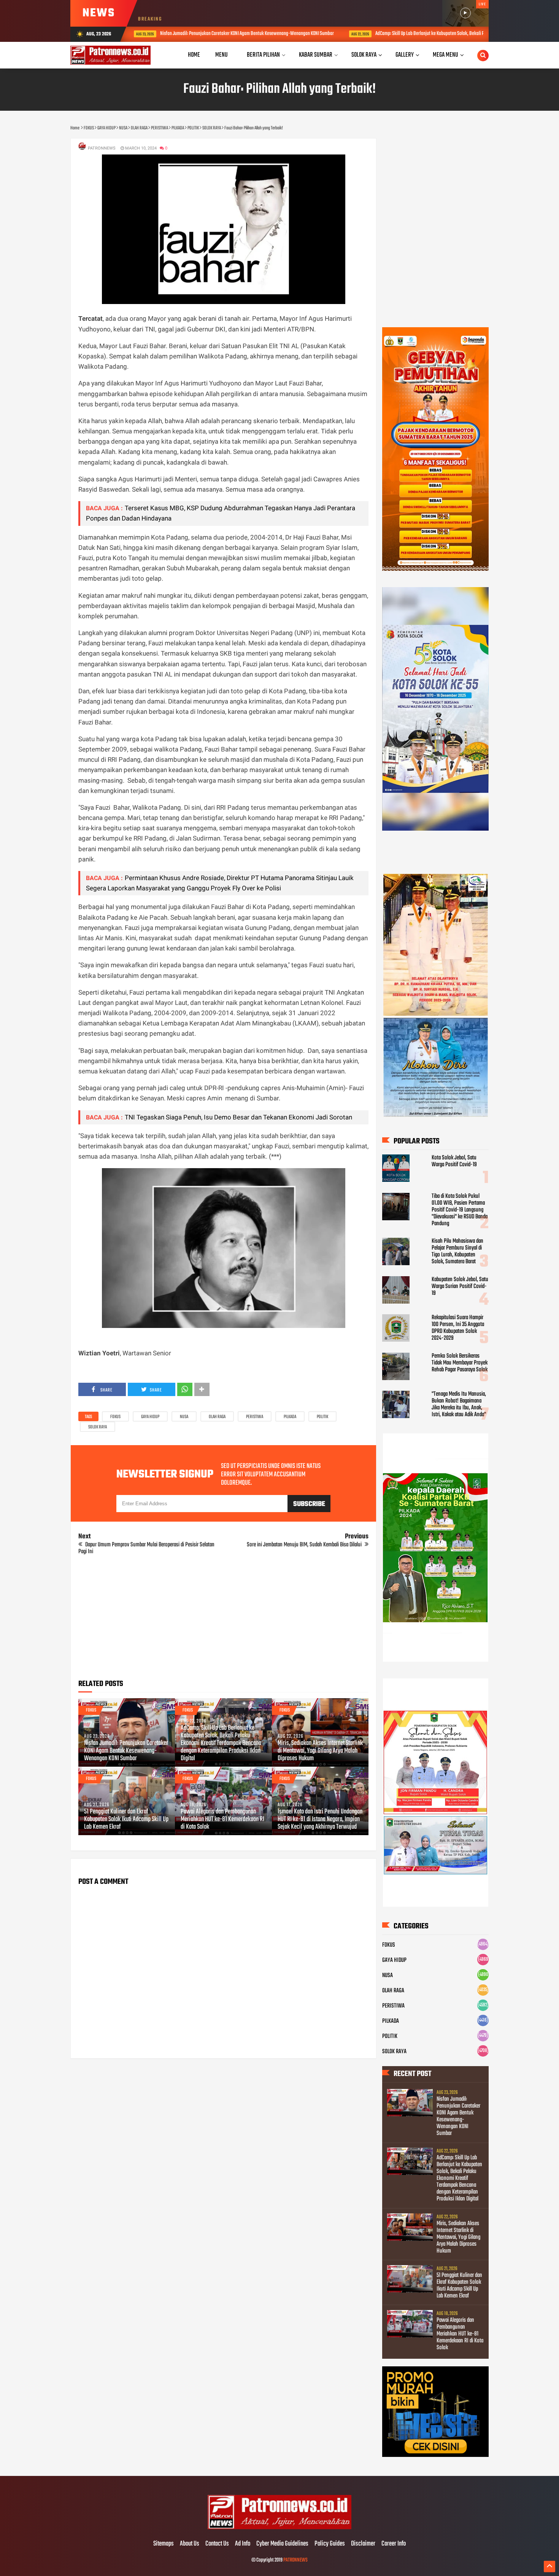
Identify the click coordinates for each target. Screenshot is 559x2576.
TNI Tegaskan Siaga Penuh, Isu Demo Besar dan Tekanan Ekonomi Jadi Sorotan (238, 1117)
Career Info (394, 2544)
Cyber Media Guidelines (282, 2544)
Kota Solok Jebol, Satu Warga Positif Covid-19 (454, 1161)
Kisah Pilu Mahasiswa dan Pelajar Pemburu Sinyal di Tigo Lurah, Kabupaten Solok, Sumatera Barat (457, 1251)
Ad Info (243, 2544)
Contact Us (217, 2544)
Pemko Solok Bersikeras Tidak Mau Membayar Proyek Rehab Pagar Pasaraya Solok (460, 1363)
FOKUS (115, 1417)
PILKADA (290, 1417)
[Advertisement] (223, 1620)
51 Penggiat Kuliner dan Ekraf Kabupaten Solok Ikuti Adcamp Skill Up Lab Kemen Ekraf (126, 1820)
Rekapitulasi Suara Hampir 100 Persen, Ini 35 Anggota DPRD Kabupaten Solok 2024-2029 (458, 1328)
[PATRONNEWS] (280, 2528)
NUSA (184, 1417)
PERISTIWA (255, 1417)
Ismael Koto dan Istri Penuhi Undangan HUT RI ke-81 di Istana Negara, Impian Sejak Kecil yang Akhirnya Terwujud (320, 1820)
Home (194, 55)
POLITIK (322, 1417)
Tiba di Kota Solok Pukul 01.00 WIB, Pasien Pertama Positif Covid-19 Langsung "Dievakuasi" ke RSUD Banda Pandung (460, 1210)
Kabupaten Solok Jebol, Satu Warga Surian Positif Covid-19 (460, 1286)
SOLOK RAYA (98, 1427)
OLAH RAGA (217, 1417)
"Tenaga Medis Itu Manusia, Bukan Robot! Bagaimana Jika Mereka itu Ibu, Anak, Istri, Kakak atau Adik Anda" (459, 1404)
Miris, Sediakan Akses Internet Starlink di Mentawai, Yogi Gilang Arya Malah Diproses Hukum (320, 1751)
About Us (190, 2544)
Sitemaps (164, 2544)
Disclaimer (363, 2544)
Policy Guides (330, 2544)
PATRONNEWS (295, 2560)
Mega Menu (445, 55)
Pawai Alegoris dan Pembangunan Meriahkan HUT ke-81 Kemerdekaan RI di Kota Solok (222, 1820)
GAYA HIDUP (150, 1417)
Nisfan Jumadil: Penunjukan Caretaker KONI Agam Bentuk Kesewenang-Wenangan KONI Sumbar (135, 34)
